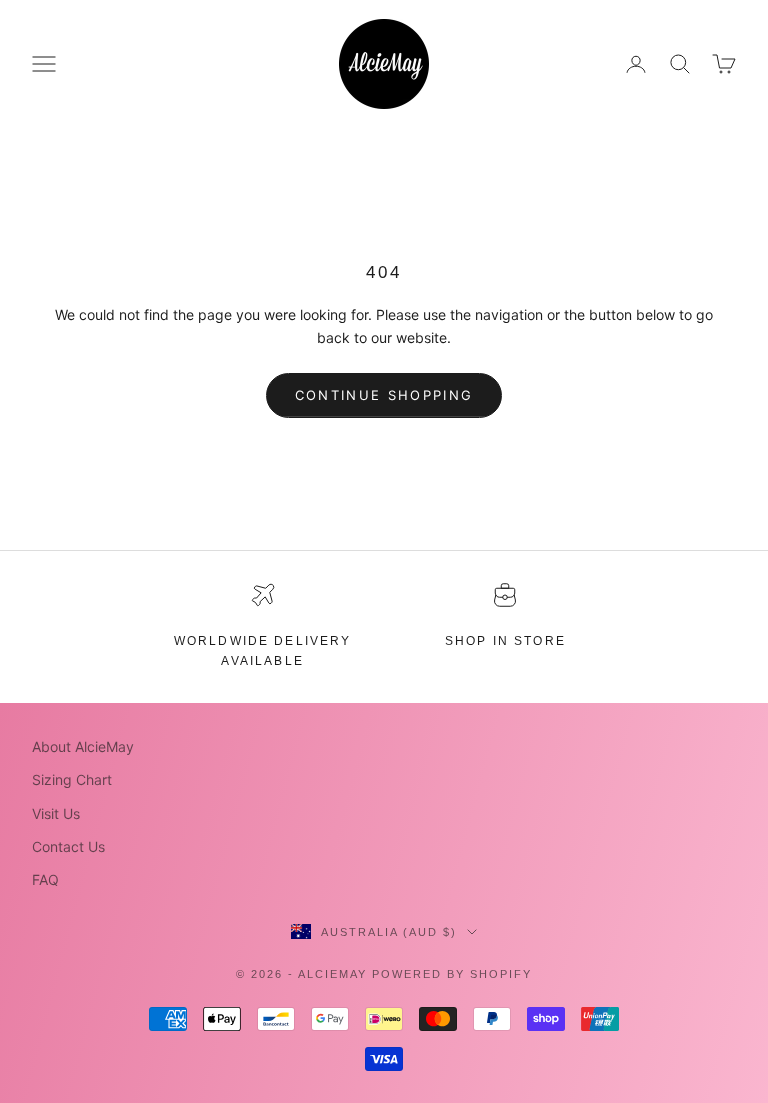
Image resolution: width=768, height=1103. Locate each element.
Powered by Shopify (452, 974)
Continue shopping (384, 395)
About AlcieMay (83, 746)
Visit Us (56, 813)
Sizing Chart (72, 779)
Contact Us (68, 846)
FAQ (45, 879)
